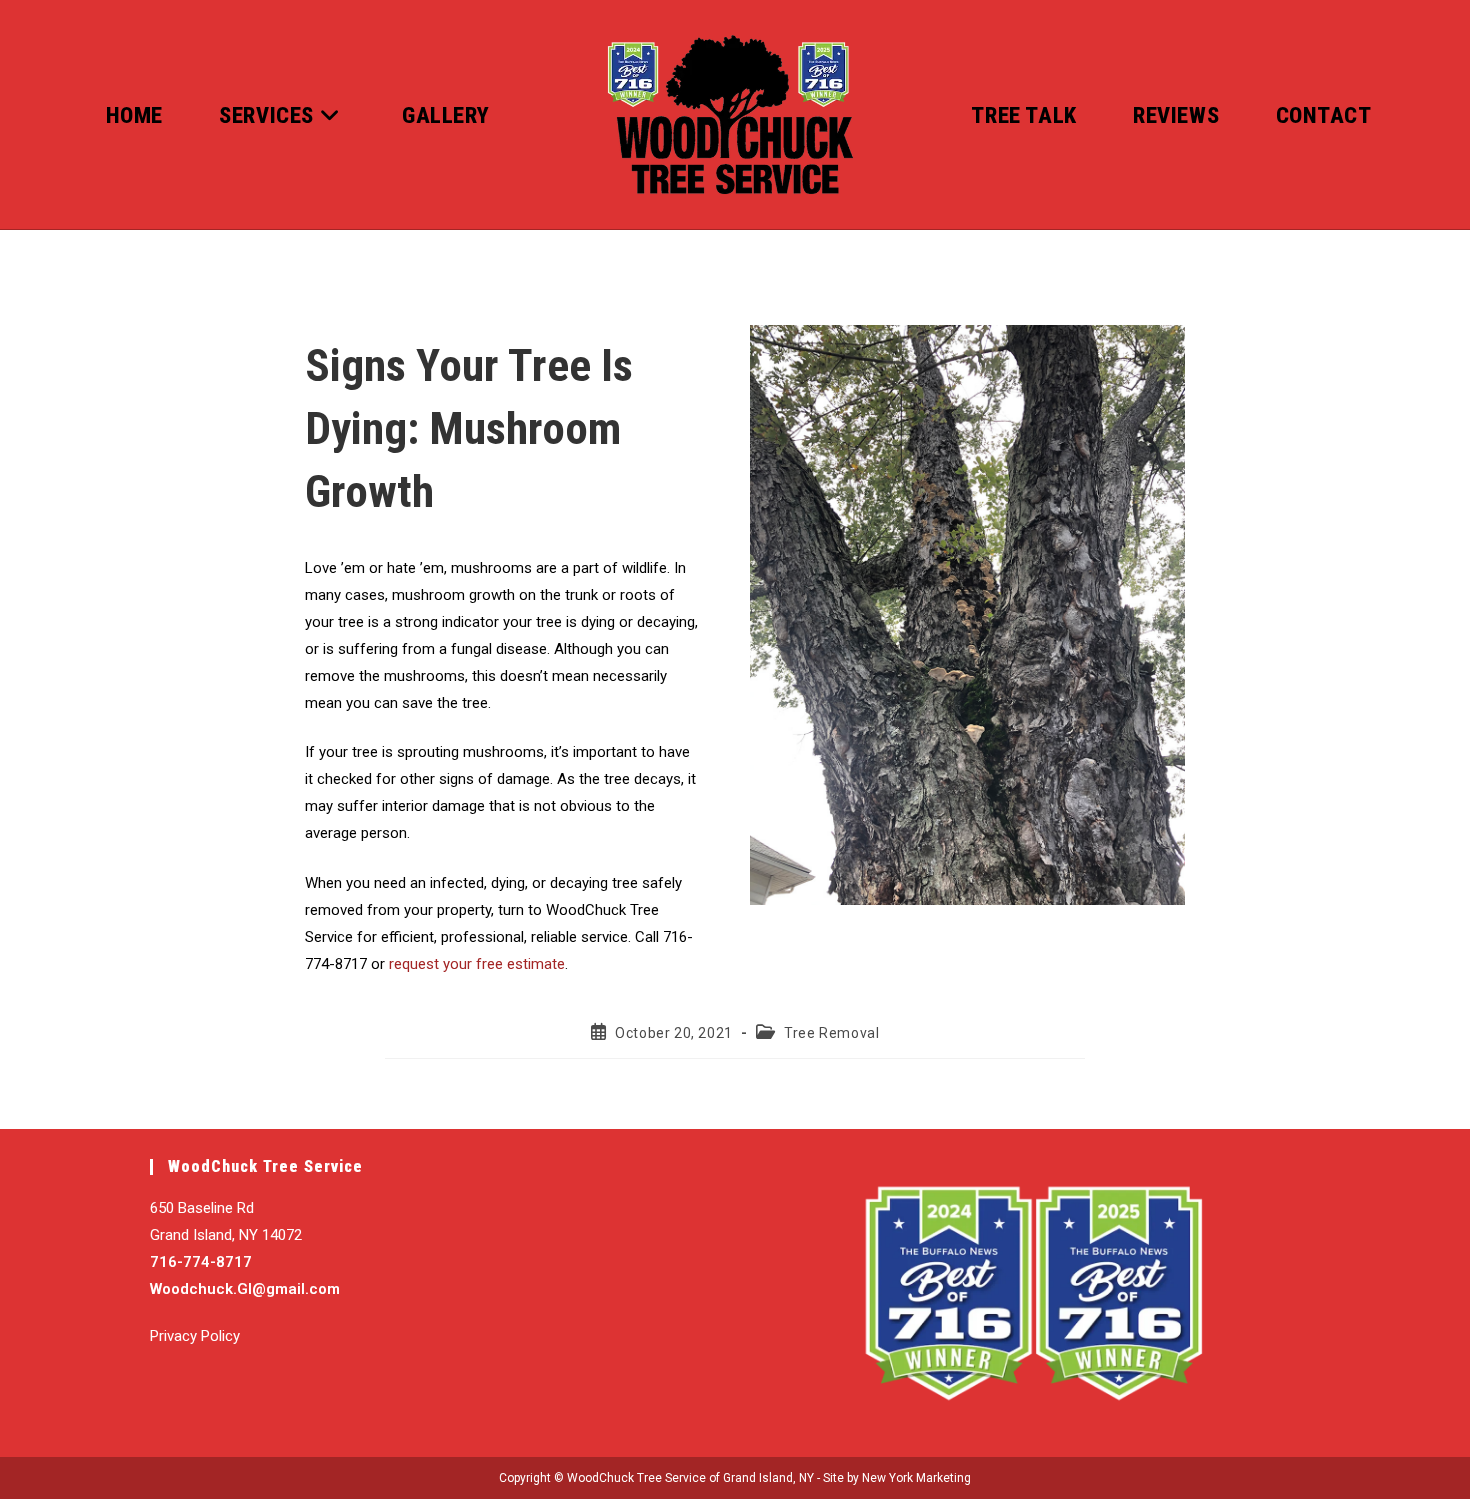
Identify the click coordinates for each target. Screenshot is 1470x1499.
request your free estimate (477, 964)
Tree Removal (831, 1033)
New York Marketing (916, 1478)
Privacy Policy (195, 1336)
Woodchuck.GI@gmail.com (245, 1289)
